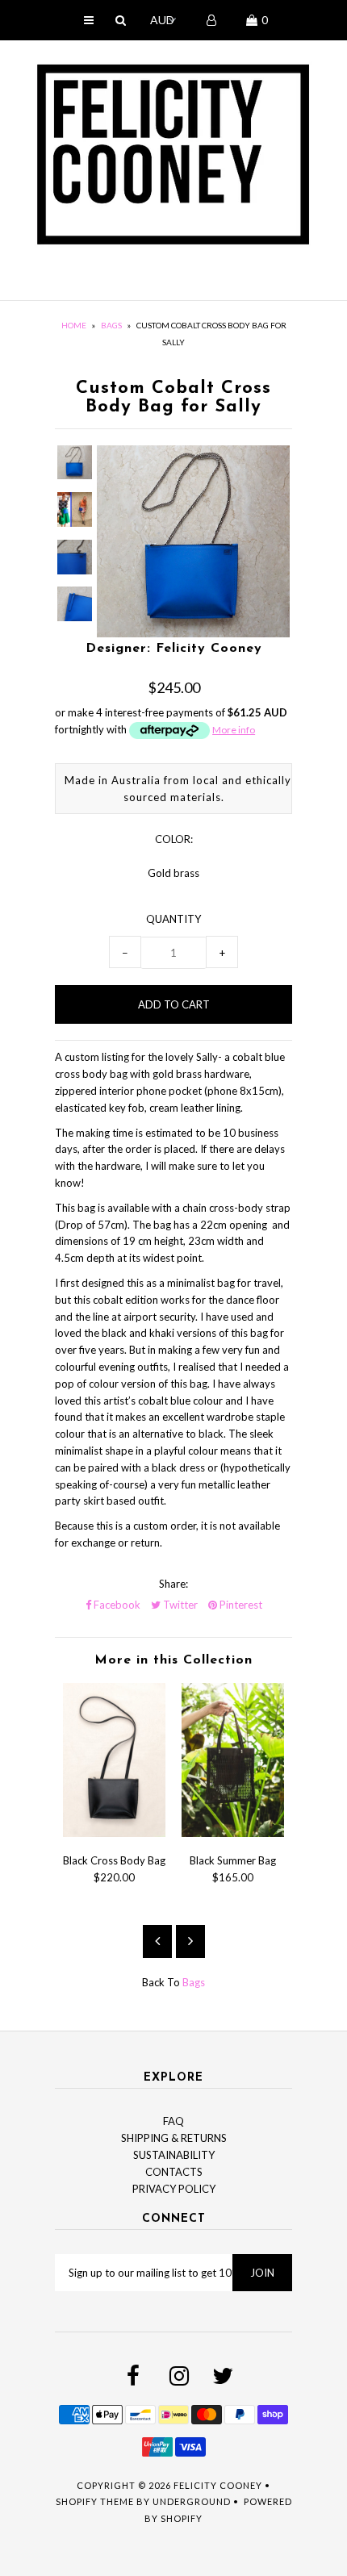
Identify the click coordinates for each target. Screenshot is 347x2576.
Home (74, 325)
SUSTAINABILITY (174, 2155)
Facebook (116, 1605)
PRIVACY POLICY (174, 2189)
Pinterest (240, 1605)
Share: (173, 1584)
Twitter (179, 1605)
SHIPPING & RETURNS (174, 2138)
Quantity (173, 919)
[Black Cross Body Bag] (114, 1833)
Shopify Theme (95, 2501)
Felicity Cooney (218, 2485)
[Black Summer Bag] (233, 1833)
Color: (174, 839)
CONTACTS (174, 2172)
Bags (111, 325)
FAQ (173, 2121)
